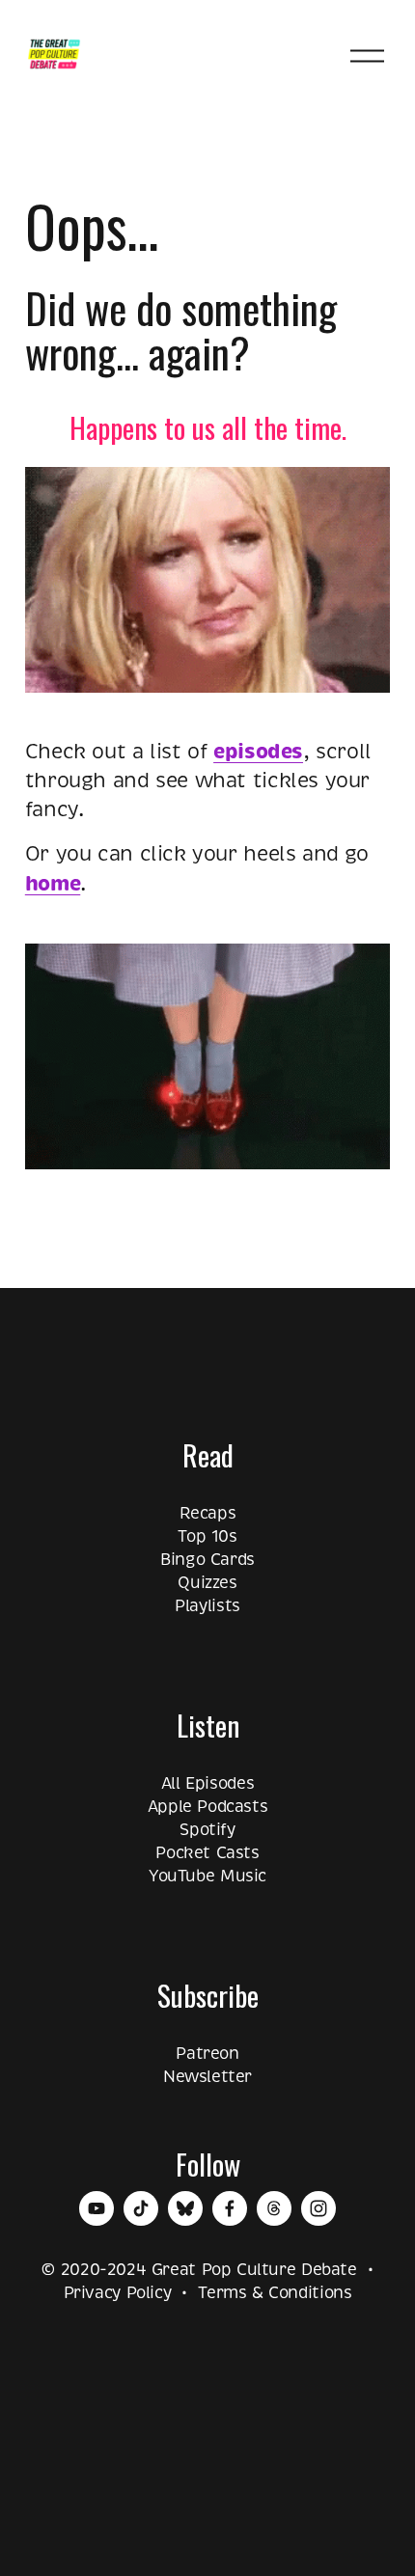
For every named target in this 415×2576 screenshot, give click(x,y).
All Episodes (207, 1783)
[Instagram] (318, 2208)
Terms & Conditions (275, 2293)
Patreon (207, 2054)
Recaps (208, 1513)
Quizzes (207, 1583)
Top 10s (207, 1536)
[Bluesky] (185, 2208)
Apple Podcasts (208, 1807)
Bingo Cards (207, 1560)
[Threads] (274, 2208)
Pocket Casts (207, 1853)
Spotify (207, 1830)
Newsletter (207, 2077)
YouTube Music (207, 1876)
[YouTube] (97, 2208)
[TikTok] (141, 2208)
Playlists (207, 1606)
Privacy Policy (118, 2293)
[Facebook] (230, 2208)
